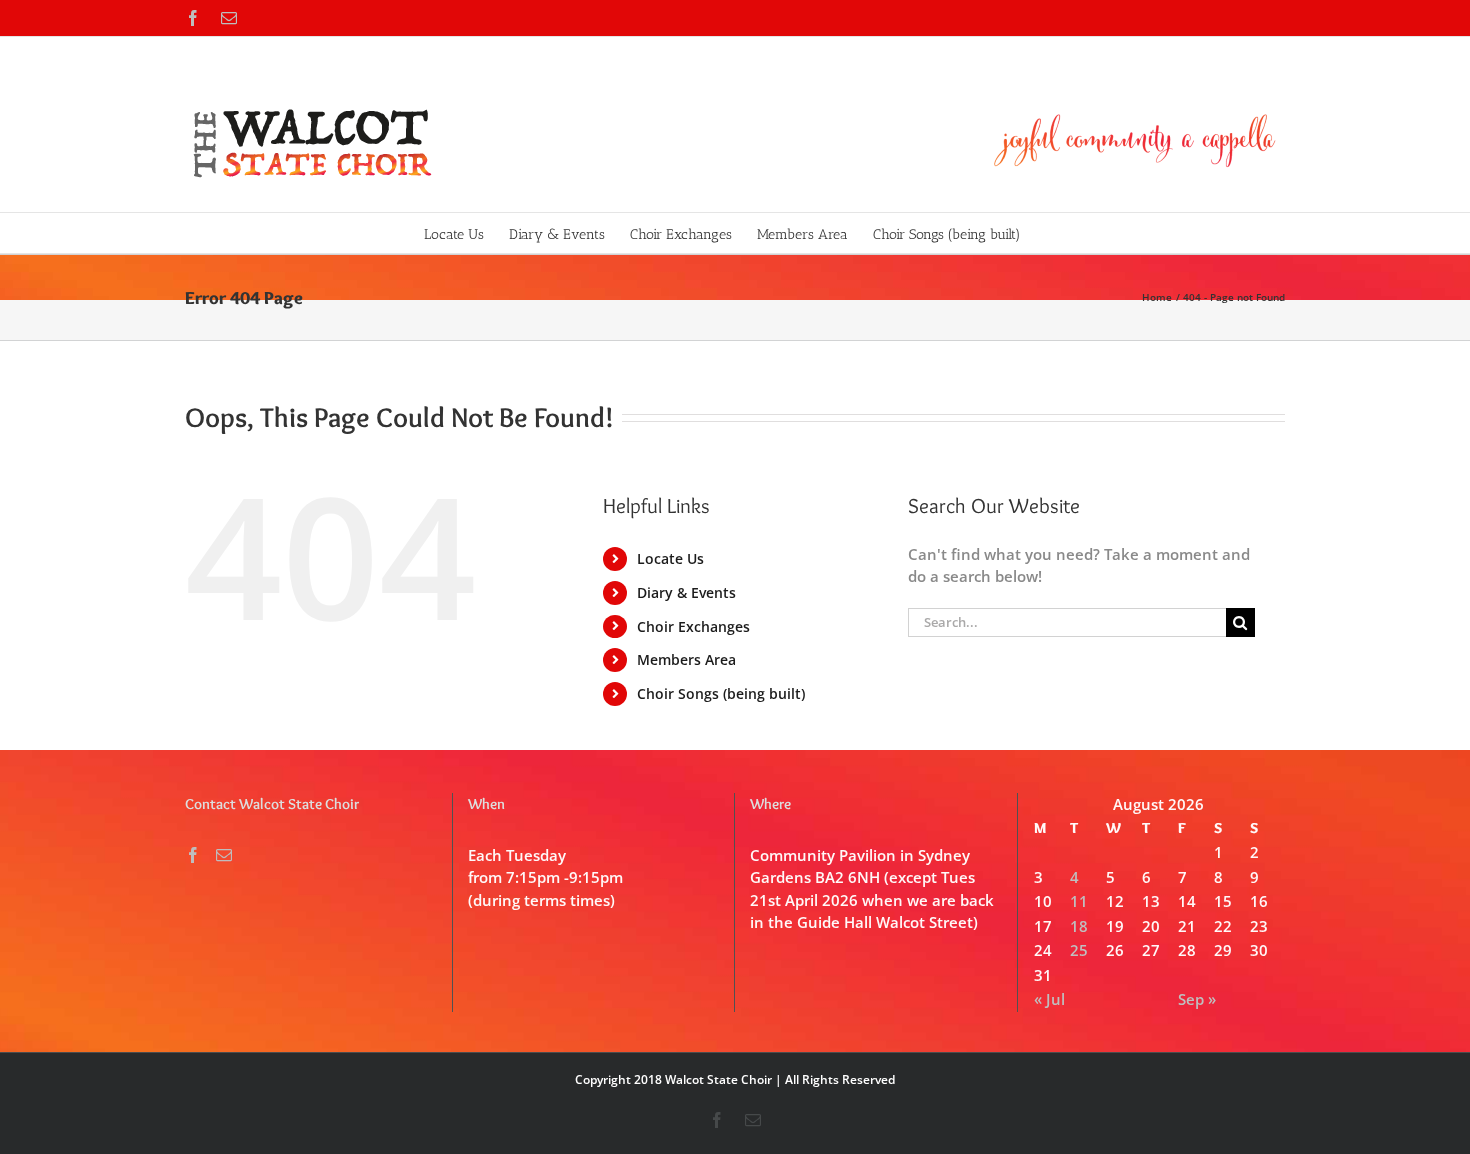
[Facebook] (193, 855)
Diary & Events (686, 592)
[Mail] (224, 855)
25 (1079, 950)
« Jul (1049, 999)
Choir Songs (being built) (721, 693)
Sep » (1197, 999)
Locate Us (670, 558)
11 (1079, 901)
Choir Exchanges (693, 626)
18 (1079, 926)
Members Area (686, 659)
